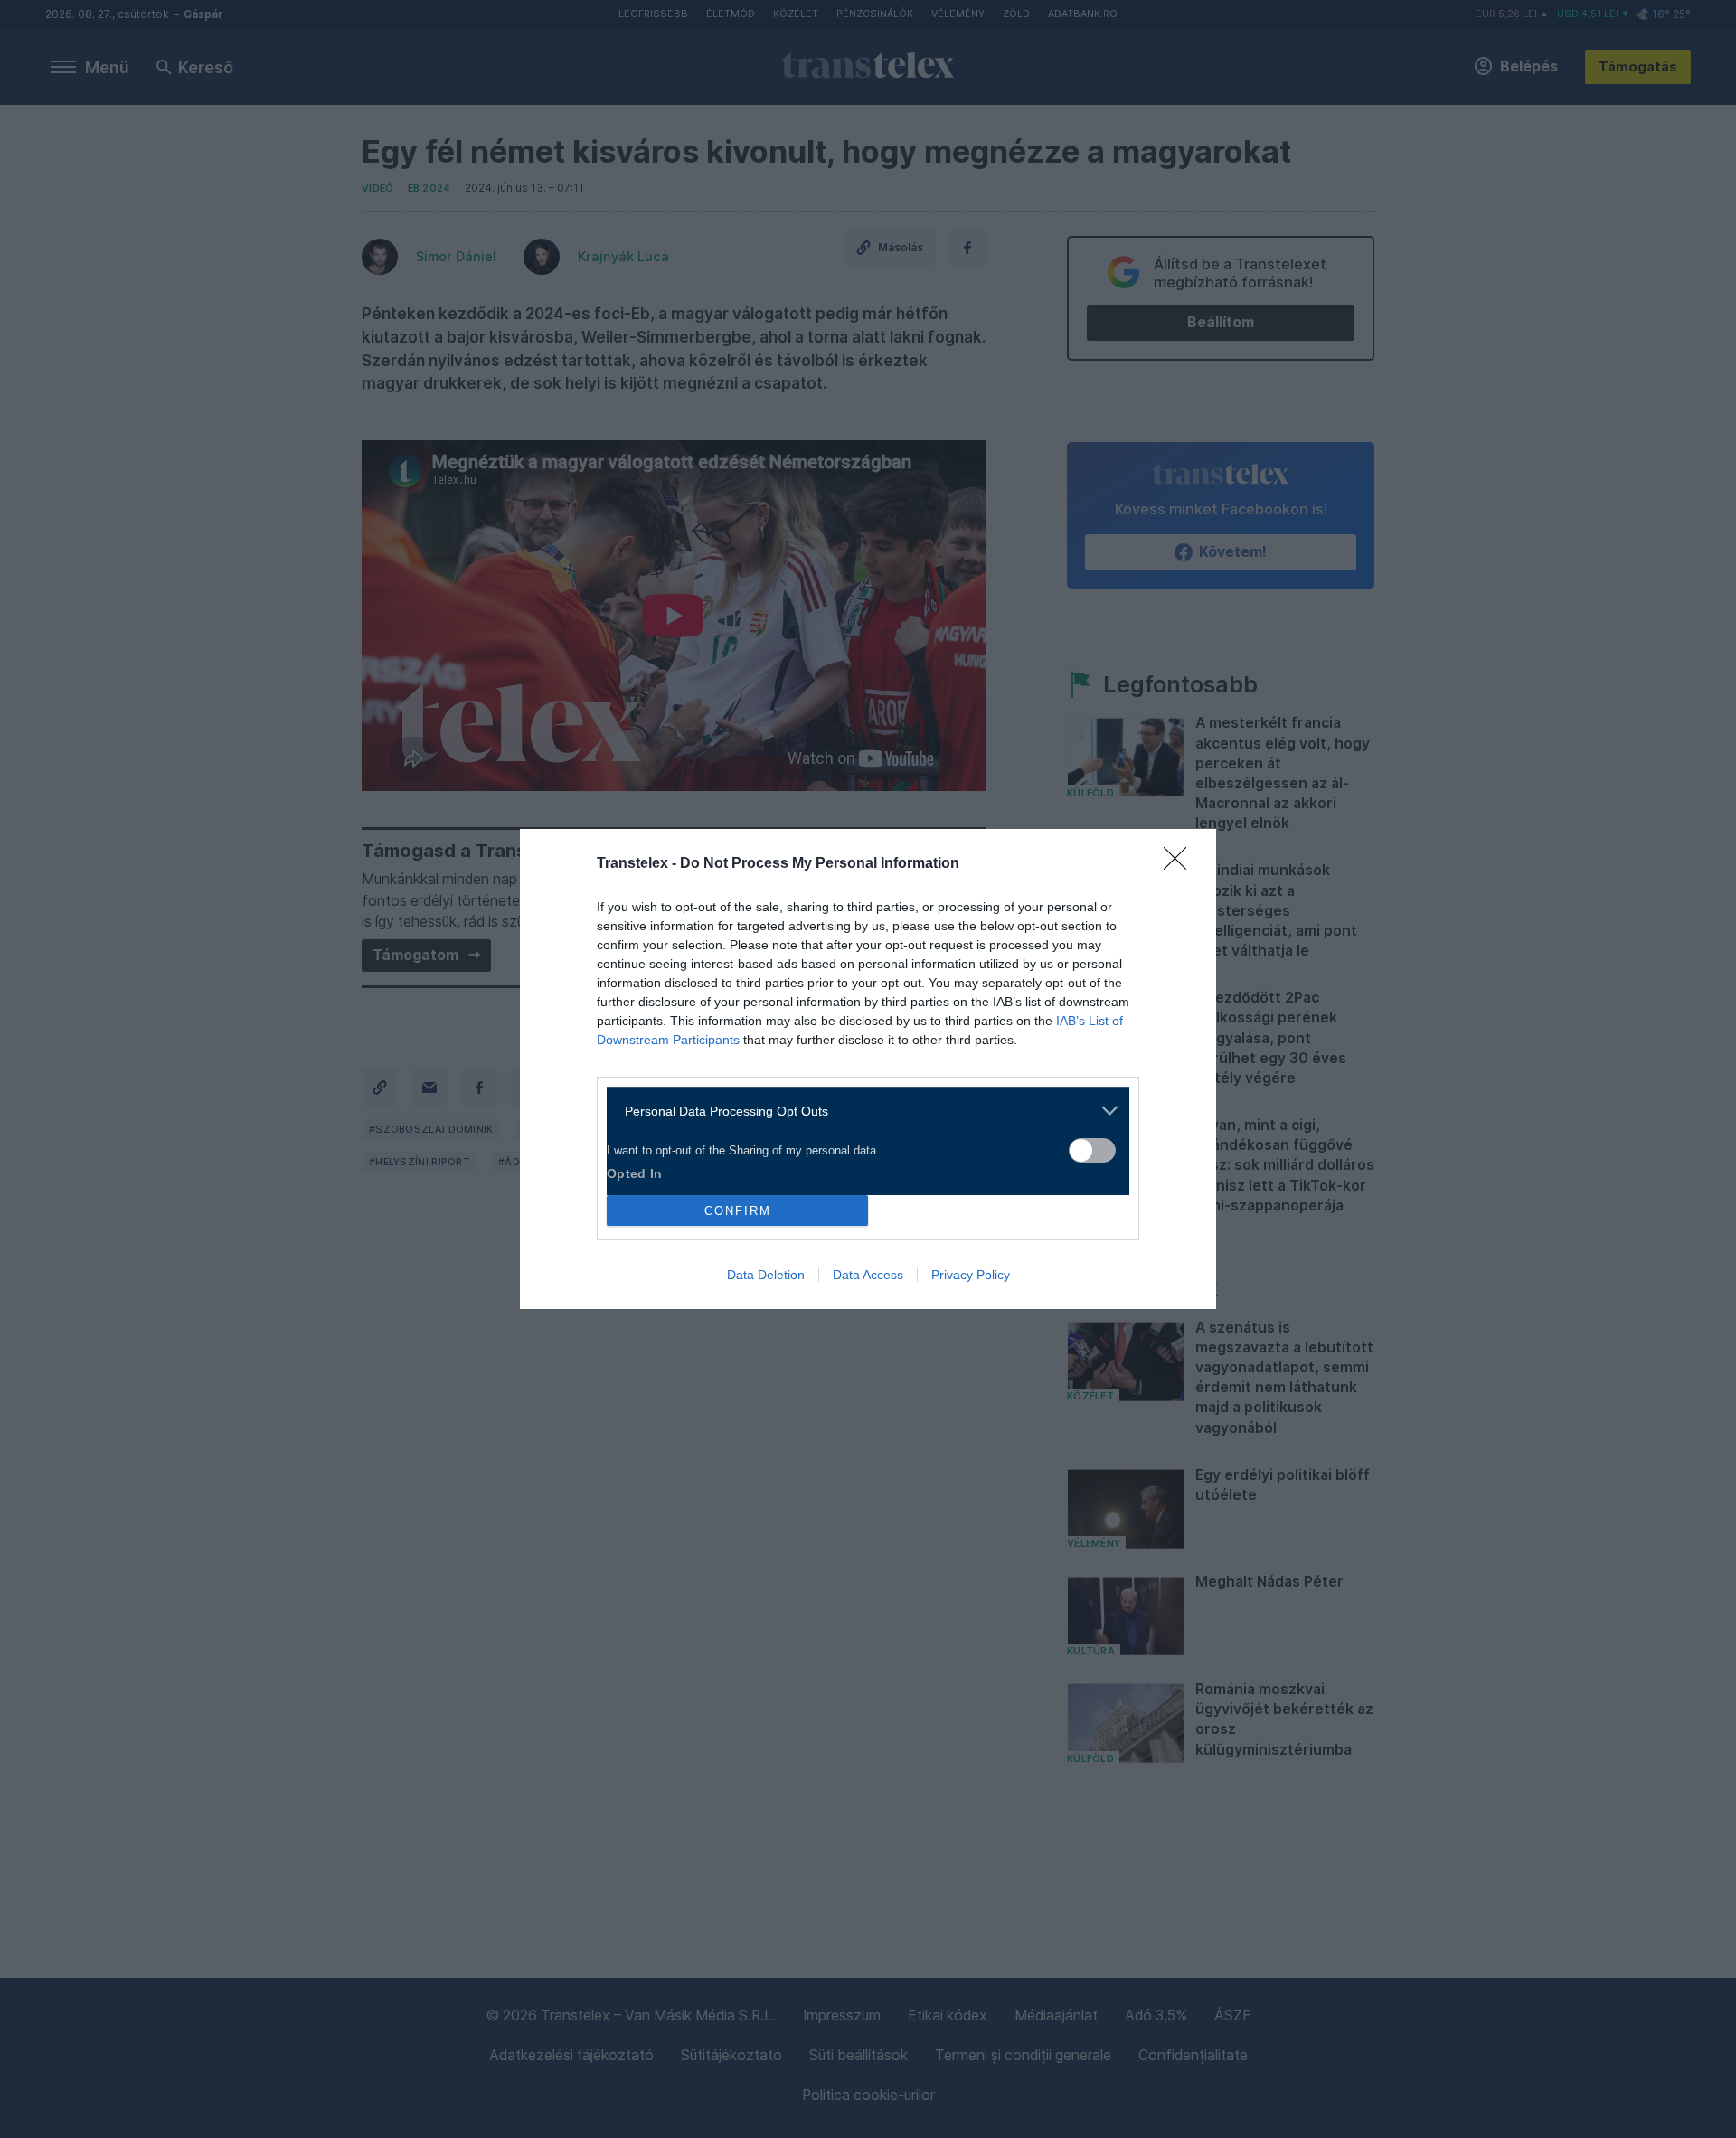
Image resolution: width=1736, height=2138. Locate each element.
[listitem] (861, 1111)
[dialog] (868, 1069)
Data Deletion (766, 1275)
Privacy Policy (971, 1275)
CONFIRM (738, 1211)
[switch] (1092, 1150)
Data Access (868, 1275)
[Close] (1181, 864)
